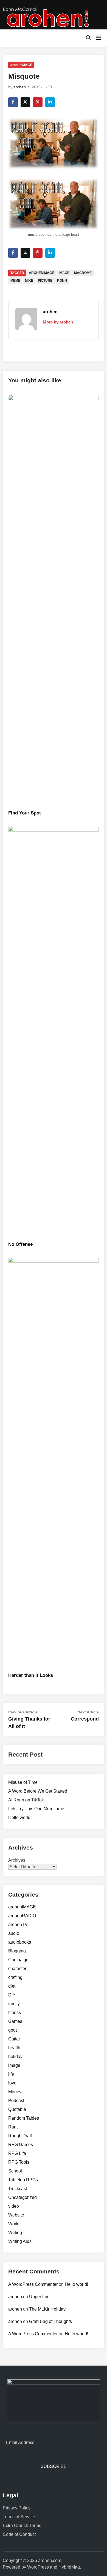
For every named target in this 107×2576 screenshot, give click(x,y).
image (64, 273)
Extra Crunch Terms (22, 2526)
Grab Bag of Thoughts (50, 2321)
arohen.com (50, 2560)
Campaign (18, 1960)
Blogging (17, 1951)
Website (16, 2215)
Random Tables (24, 2118)
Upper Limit (40, 2297)
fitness (15, 2013)
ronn (62, 281)
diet (12, 1986)
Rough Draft (20, 2136)
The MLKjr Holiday (47, 2309)
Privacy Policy (17, 2508)
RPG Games (21, 2145)
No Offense (20, 1244)
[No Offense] (54, 1032)
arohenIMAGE (21, 65)
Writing (15, 2233)
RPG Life (17, 2153)
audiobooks (20, 1942)
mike (29, 281)
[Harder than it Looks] (54, 1463)
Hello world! (20, 1818)
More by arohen (58, 322)
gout (12, 2030)
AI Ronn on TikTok (26, 1800)
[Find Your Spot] (54, 601)
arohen (20, 87)
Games (15, 2021)
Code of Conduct (19, 2534)
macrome (83, 273)
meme (15, 281)
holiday (15, 2057)
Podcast (16, 2101)
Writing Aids (20, 2241)
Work (13, 2224)
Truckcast (18, 2189)
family (14, 2004)
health (14, 2048)
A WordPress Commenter (33, 2284)
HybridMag (69, 2567)
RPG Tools (19, 2162)
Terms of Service (19, 2517)
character (17, 1969)
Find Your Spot (25, 813)
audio (14, 1933)
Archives (17, 1860)
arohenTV (18, 1925)
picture (45, 281)
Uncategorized (22, 2197)
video (14, 2206)
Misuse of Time (23, 1782)
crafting (15, 1977)
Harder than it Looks (31, 1675)
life (11, 2074)
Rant (13, 2127)
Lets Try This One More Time (36, 1809)
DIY (12, 1995)
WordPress (38, 2567)
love (12, 2083)
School (15, 2171)
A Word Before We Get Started (38, 1791)
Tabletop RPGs (23, 2180)
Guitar (14, 2039)
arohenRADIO (22, 1916)
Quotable (17, 2109)
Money (15, 2092)
